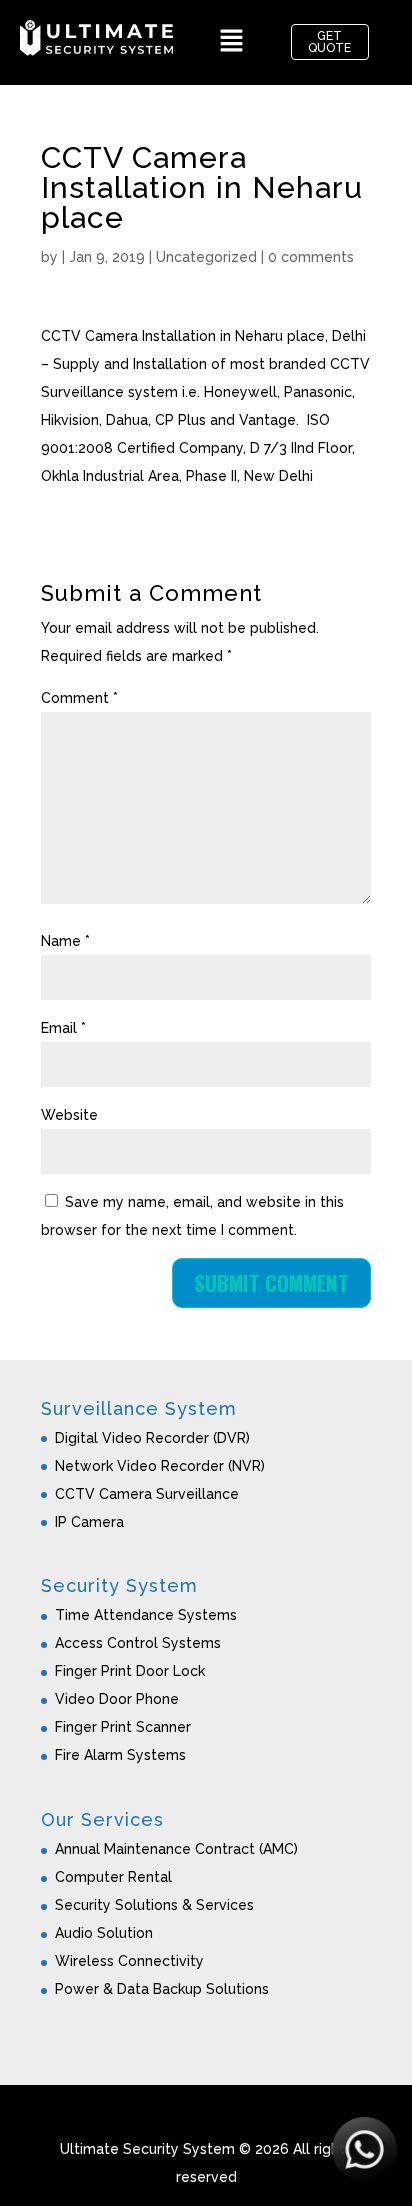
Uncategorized (206, 257)
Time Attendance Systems (146, 1615)
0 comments (311, 257)
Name (65, 941)
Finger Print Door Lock (130, 1671)
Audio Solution (104, 1933)
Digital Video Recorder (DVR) (152, 1438)
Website (69, 1115)
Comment (79, 698)
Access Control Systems (138, 1643)
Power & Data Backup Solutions (162, 1989)
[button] (232, 42)
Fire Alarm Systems (120, 1755)
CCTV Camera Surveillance (147, 1494)
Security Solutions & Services (154, 1905)
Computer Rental (113, 1877)
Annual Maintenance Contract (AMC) (176, 1849)
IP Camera (89, 1522)
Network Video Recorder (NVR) (160, 1466)
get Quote (329, 42)
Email (63, 1028)
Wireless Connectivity (129, 1961)
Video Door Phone (117, 1699)
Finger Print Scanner (123, 1727)
